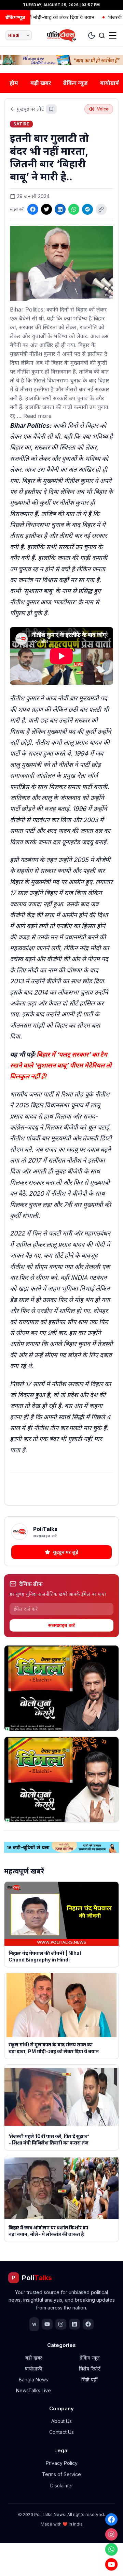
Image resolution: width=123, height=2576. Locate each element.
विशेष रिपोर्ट (90, 2369)
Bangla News (33, 2380)
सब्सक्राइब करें (61, 1625)
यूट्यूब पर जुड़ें (66, 1552)
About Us (61, 2421)
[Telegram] (87, 209)
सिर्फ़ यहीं (90, 2380)
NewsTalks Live (33, 2390)
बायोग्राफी (34, 2369)
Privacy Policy (62, 2463)
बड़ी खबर (41, 83)
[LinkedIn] (60, 209)
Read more (37, 416)
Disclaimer (62, 2486)
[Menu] (113, 35)
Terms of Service (61, 2474)
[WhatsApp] (111, 2549)
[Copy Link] (101, 209)
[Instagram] (111, 2534)
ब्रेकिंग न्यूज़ (76, 83)
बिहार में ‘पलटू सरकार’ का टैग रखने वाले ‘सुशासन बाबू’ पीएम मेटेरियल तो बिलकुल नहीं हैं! (61, 1065)
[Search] (102, 35)
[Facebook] (111, 2519)
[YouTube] (111, 2564)
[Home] (62, 35)
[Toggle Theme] (92, 35)
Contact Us (61, 2432)
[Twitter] (46, 209)
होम (14, 83)
